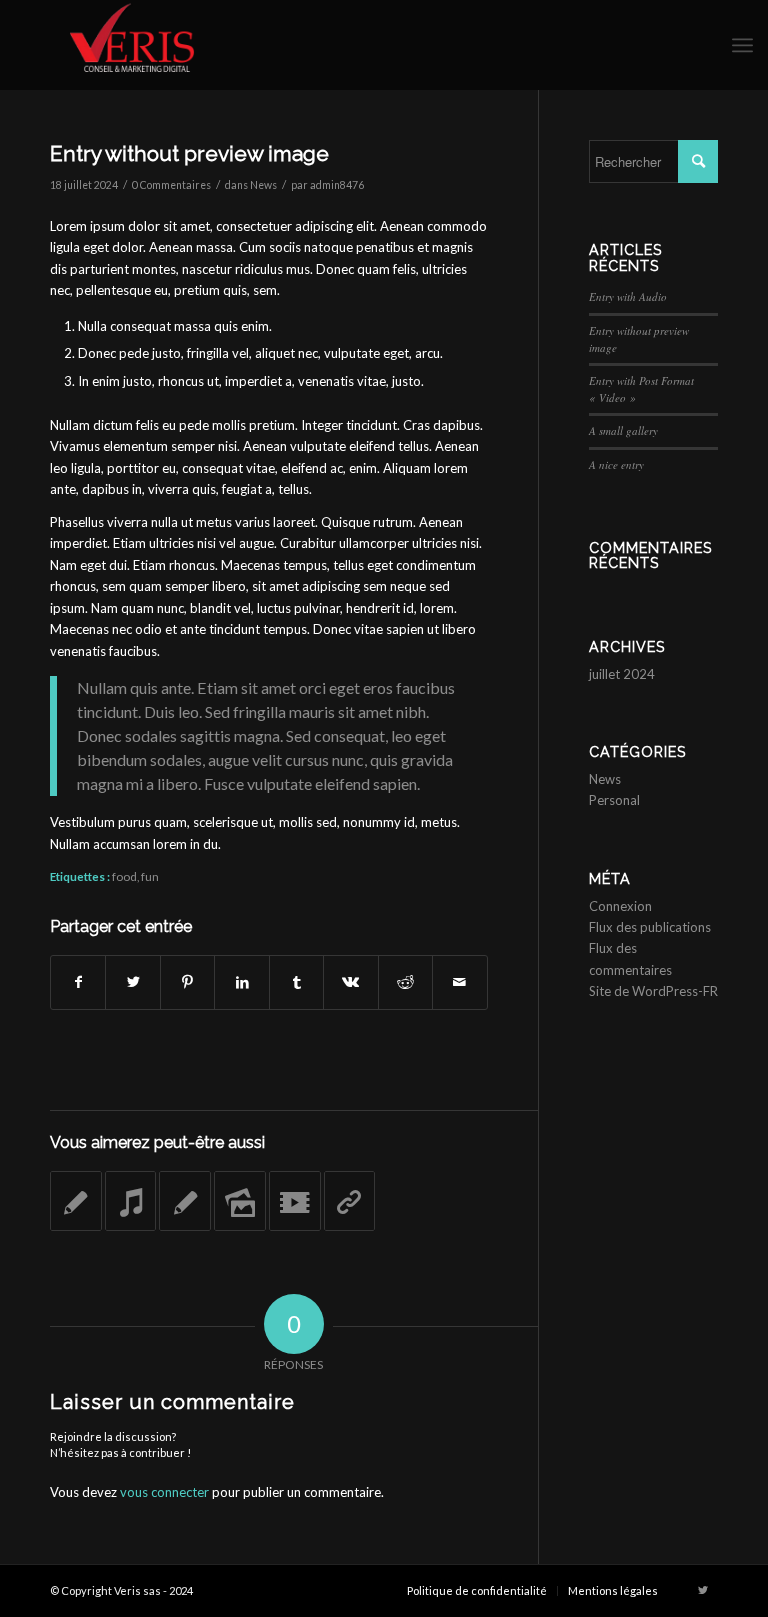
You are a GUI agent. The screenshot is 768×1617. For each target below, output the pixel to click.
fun (150, 876)
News (263, 185)
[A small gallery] (240, 1201)
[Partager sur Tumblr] (296, 982)
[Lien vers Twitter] (703, 1590)
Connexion (620, 906)
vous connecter (164, 1492)
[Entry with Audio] (131, 1201)
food (124, 876)
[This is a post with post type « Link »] (350, 1201)
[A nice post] (185, 1201)
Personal (614, 800)
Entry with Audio (628, 296)
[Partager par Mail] (459, 982)
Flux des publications (650, 927)
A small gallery (623, 430)
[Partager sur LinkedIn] (241, 982)
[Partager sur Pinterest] (187, 982)
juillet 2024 (622, 674)
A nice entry (616, 464)
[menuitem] (477, 1591)
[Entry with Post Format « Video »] (295, 1201)
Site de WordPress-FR (653, 991)
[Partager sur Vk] (350, 982)
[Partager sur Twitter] (132, 982)
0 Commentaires (171, 185)
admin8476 (337, 185)
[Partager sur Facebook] (78, 982)
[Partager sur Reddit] (405, 982)
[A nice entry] (76, 1201)
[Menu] (742, 45)
